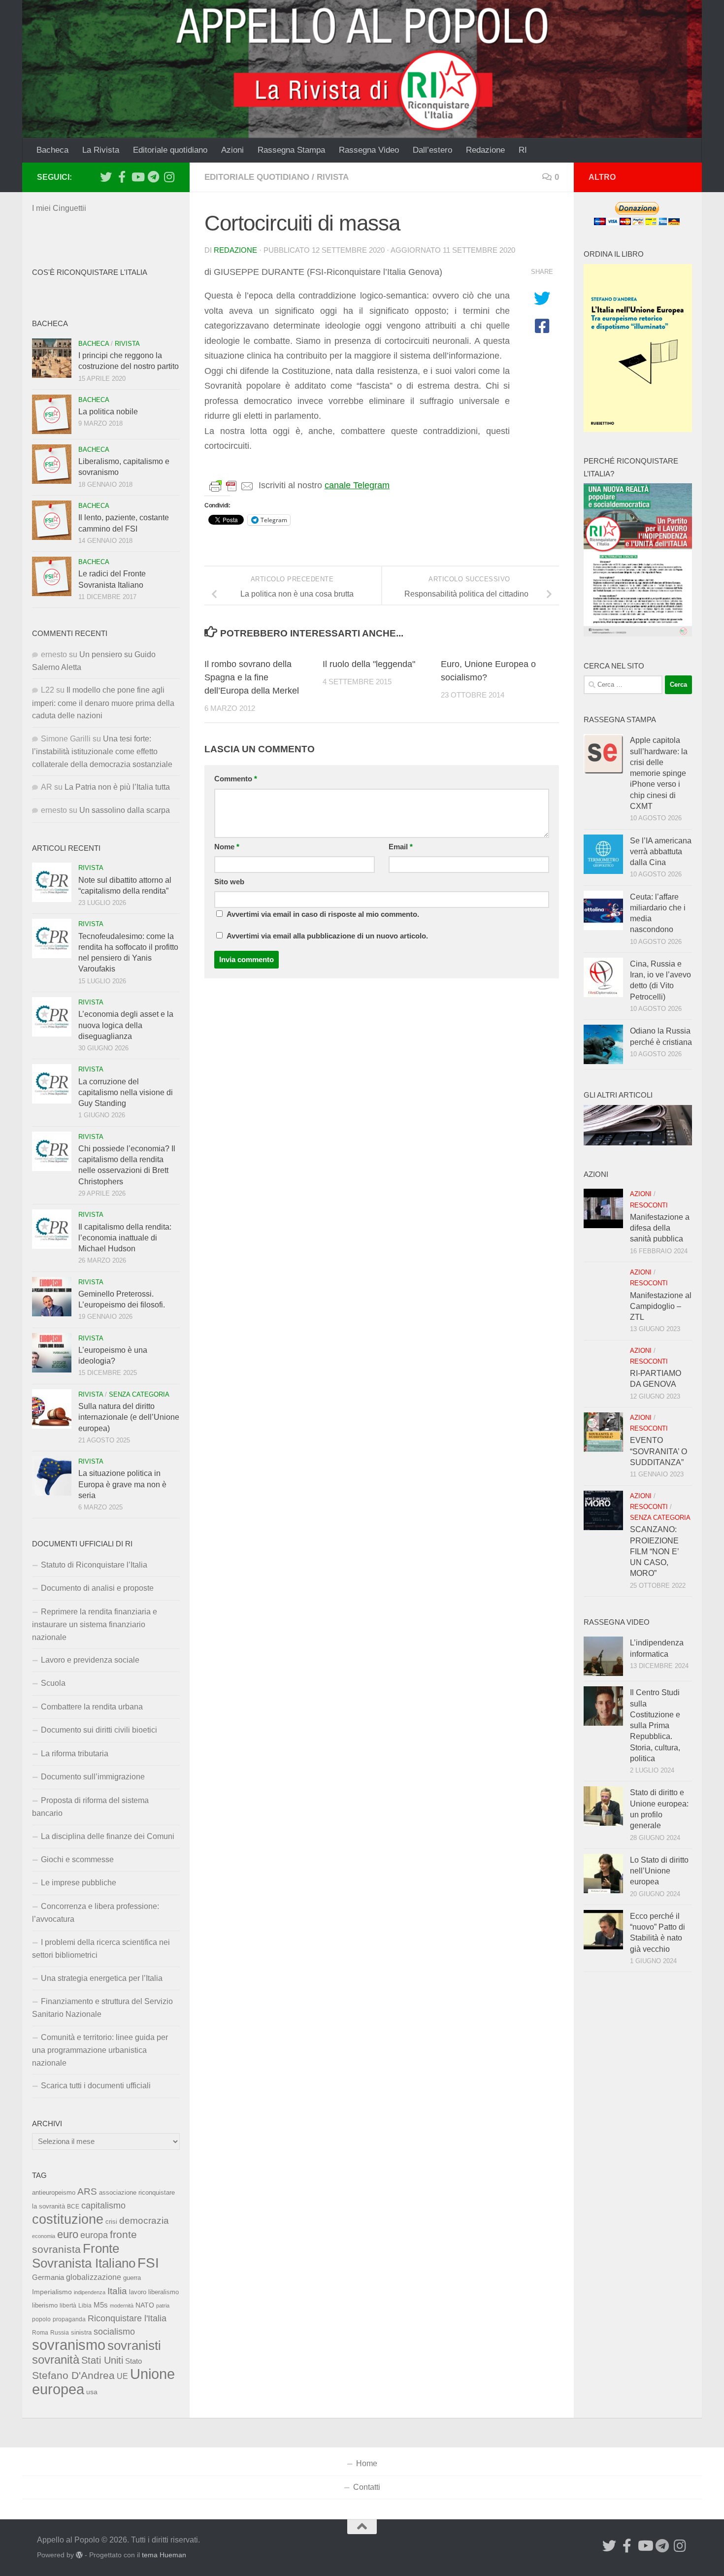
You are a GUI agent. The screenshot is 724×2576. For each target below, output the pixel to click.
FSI (148, 2263)
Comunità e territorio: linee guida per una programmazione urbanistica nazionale (100, 2050)
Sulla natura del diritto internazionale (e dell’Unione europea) (129, 1417)
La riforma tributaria (75, 1754)
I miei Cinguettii (59, 208)
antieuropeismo (54, 2193)
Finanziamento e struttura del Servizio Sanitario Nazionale (102, 2008)
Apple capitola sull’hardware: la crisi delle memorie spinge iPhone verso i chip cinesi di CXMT (659, 773)
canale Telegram (357, 485)
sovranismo (69, 2345)
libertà (68, 2306)
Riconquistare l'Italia (127, 2318)
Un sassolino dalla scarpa (125, 810)
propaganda (69, 2319)
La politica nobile (108, 412)
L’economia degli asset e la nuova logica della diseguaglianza (126, 1025)
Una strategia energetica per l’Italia (102, 1978)
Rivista (333, 177)
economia (44, 2236)
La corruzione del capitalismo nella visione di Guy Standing (126, 1093)
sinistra (81, 2332)
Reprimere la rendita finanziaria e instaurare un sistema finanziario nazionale (95, 1624)
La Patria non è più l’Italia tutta (117, 787)
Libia (85, 2306)
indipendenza (90, 2292)
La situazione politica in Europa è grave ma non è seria (122, 1484)
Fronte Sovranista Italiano (84, 2256)
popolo (41, 2319)
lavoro (138, 2292)
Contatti (367, 2487)
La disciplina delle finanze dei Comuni (108, 1836)
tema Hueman (164, 2555)
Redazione (485, 150)
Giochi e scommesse (77, 1859)
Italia (117, 2291)
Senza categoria (139, 1394)
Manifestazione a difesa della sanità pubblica (660, 1228)
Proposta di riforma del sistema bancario (90, 1807)
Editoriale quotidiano (170, 150)
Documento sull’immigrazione (93, 1777)
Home (367, 2463)
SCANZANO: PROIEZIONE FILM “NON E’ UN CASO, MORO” (654, 1551)
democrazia (144, 2221)
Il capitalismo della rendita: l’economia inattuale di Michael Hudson (125, 1238)
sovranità (56, 2360)
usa (92, 2392)
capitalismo (103, 2205)
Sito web (229, 882)
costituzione (68, 2219)
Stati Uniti (102, 2360)
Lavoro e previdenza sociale (90, 1660)
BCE (73, 2207)
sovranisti (134, 2345)
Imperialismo (52, 2292)
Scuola (53, 1683)
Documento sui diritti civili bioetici (99, 1730)
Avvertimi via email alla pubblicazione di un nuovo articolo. (327, 936)
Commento (236, 779)
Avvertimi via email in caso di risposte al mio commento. (323, 914)
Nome (227, 847)
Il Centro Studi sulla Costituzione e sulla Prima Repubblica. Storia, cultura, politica (655, 1725)
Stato (133, 2361)
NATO (145, 2305)
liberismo (45, 2305)
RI (523, 150)
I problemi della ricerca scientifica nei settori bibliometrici (101, 1949)
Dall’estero (432, 150)
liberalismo (164, 2292)
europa (94, 2235)
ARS (87, 2191)
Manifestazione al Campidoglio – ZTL (661, 1306)
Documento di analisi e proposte (97, 1588)
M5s (101, 2305)
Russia (60, 2332)
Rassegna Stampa (291, 150)
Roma (40, 2333)
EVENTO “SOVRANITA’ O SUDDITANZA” (658, 1451)
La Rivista (101, 150)
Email (401, 847)
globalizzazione (94, 2277)
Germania (48, 2277)
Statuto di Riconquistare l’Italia (94, 1565)
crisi (111, 2222)
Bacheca (52, 150)
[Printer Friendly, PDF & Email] (231, 486)
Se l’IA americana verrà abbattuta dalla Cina (661, 852)
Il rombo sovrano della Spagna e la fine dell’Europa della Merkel (252, 677)
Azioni (232, 150)
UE (122, 2376)
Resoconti (649, 1205)
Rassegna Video (369, 150)
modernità (122, 2306)
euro (68, 2234)
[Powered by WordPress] (79, 2555)
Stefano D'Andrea (73, 2375)
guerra (132, 2278)
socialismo (114, 2332)
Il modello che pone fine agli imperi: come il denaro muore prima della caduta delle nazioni (103, 703)
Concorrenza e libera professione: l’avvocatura (96, 1913)
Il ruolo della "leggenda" (369, 664)
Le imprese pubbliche (79, 1883)
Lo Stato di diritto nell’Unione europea (659, 1871)
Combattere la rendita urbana (92, 1707)
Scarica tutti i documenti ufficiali (96, 2086)
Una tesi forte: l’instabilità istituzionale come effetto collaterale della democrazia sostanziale (102, 752)
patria (163, 2306)
